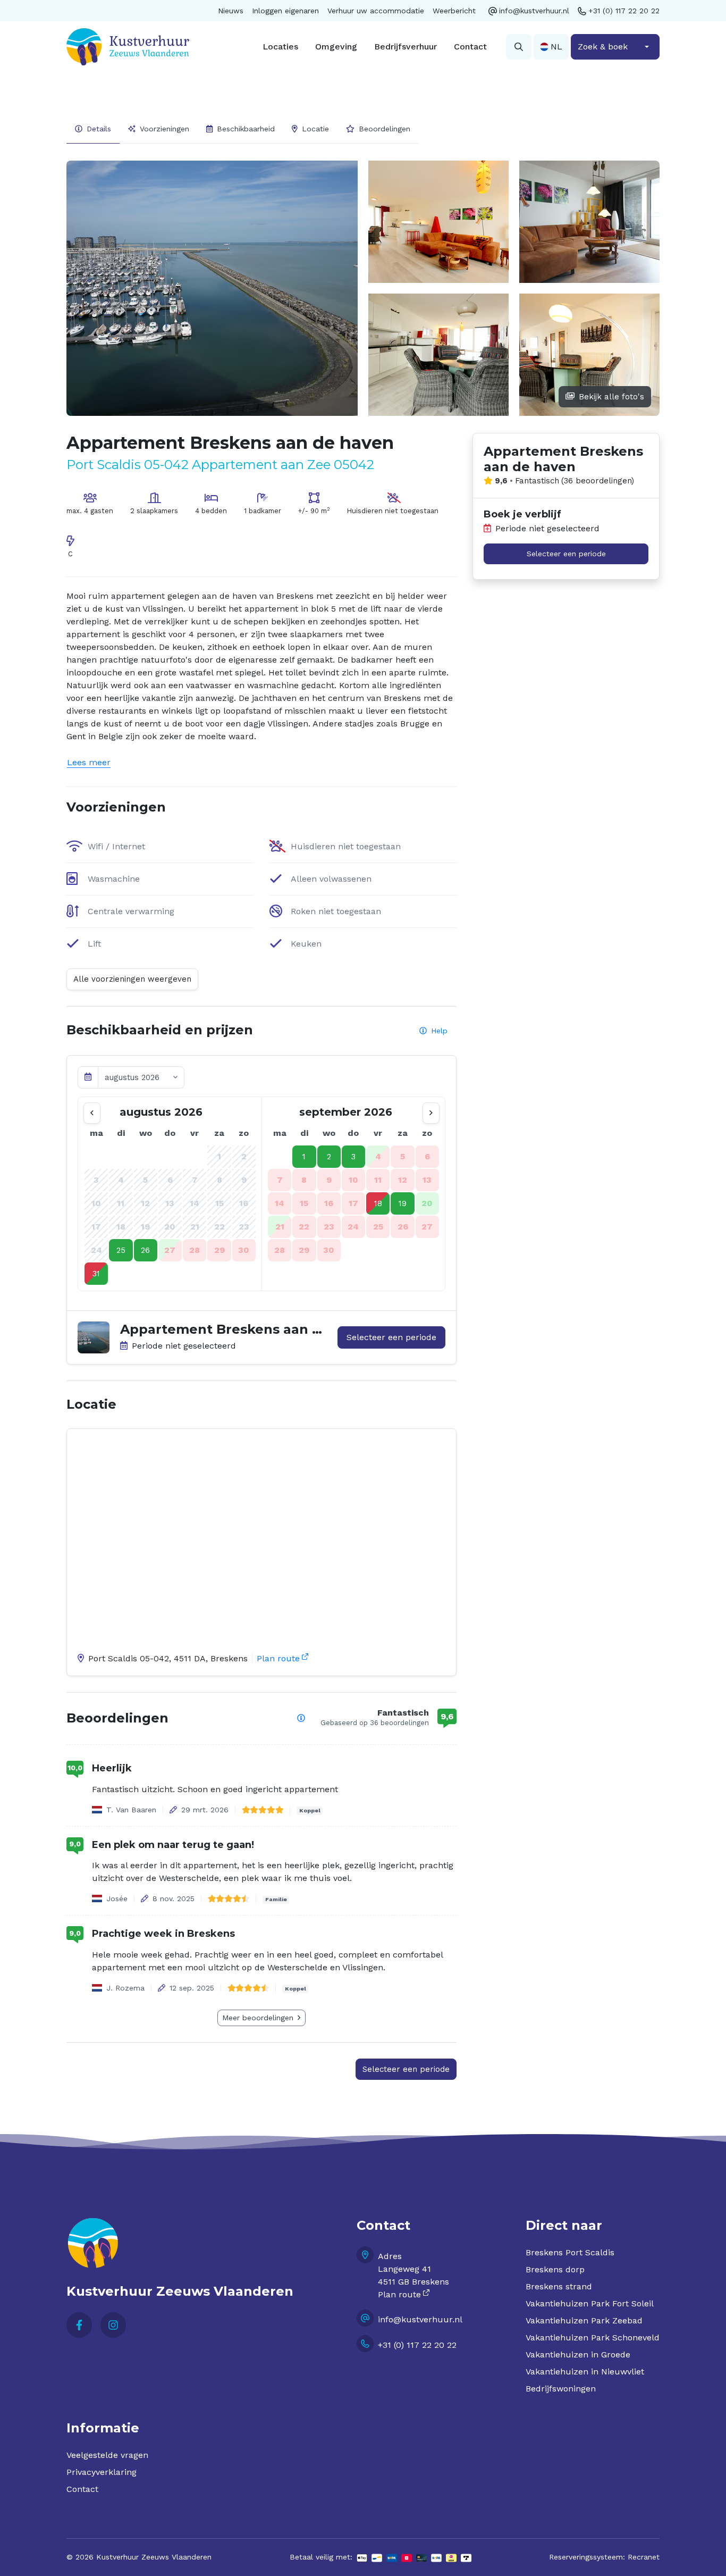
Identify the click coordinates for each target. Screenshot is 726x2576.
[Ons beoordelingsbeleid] (301, 1718)
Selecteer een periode (391, 1337)
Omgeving (336, 47)
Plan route (278, 1658)
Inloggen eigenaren (285, 11)
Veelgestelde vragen (107, 2455)
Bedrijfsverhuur (406, 47)
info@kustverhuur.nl (534, 11)
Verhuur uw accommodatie (376, 11)
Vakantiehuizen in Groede (578, 2355)
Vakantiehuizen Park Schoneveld (593, 2337)
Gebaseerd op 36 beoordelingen (375, 1723)
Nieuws (231, 11)
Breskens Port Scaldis (570, 2252)
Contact (470, 47)
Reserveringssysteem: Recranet (604, 2557)
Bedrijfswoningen (561, 2389)
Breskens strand (559, 2286)
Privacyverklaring (102, 2472)
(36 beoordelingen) (598, 481)
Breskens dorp (555, 2269)
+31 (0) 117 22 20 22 (624, 11)
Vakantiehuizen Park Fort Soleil (590, 2303)
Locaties (280, 47)
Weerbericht (454, 11)
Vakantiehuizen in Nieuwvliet (585, 2372)
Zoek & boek (603, 47)
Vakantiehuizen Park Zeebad (584, 2320)
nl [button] (556, 47)
